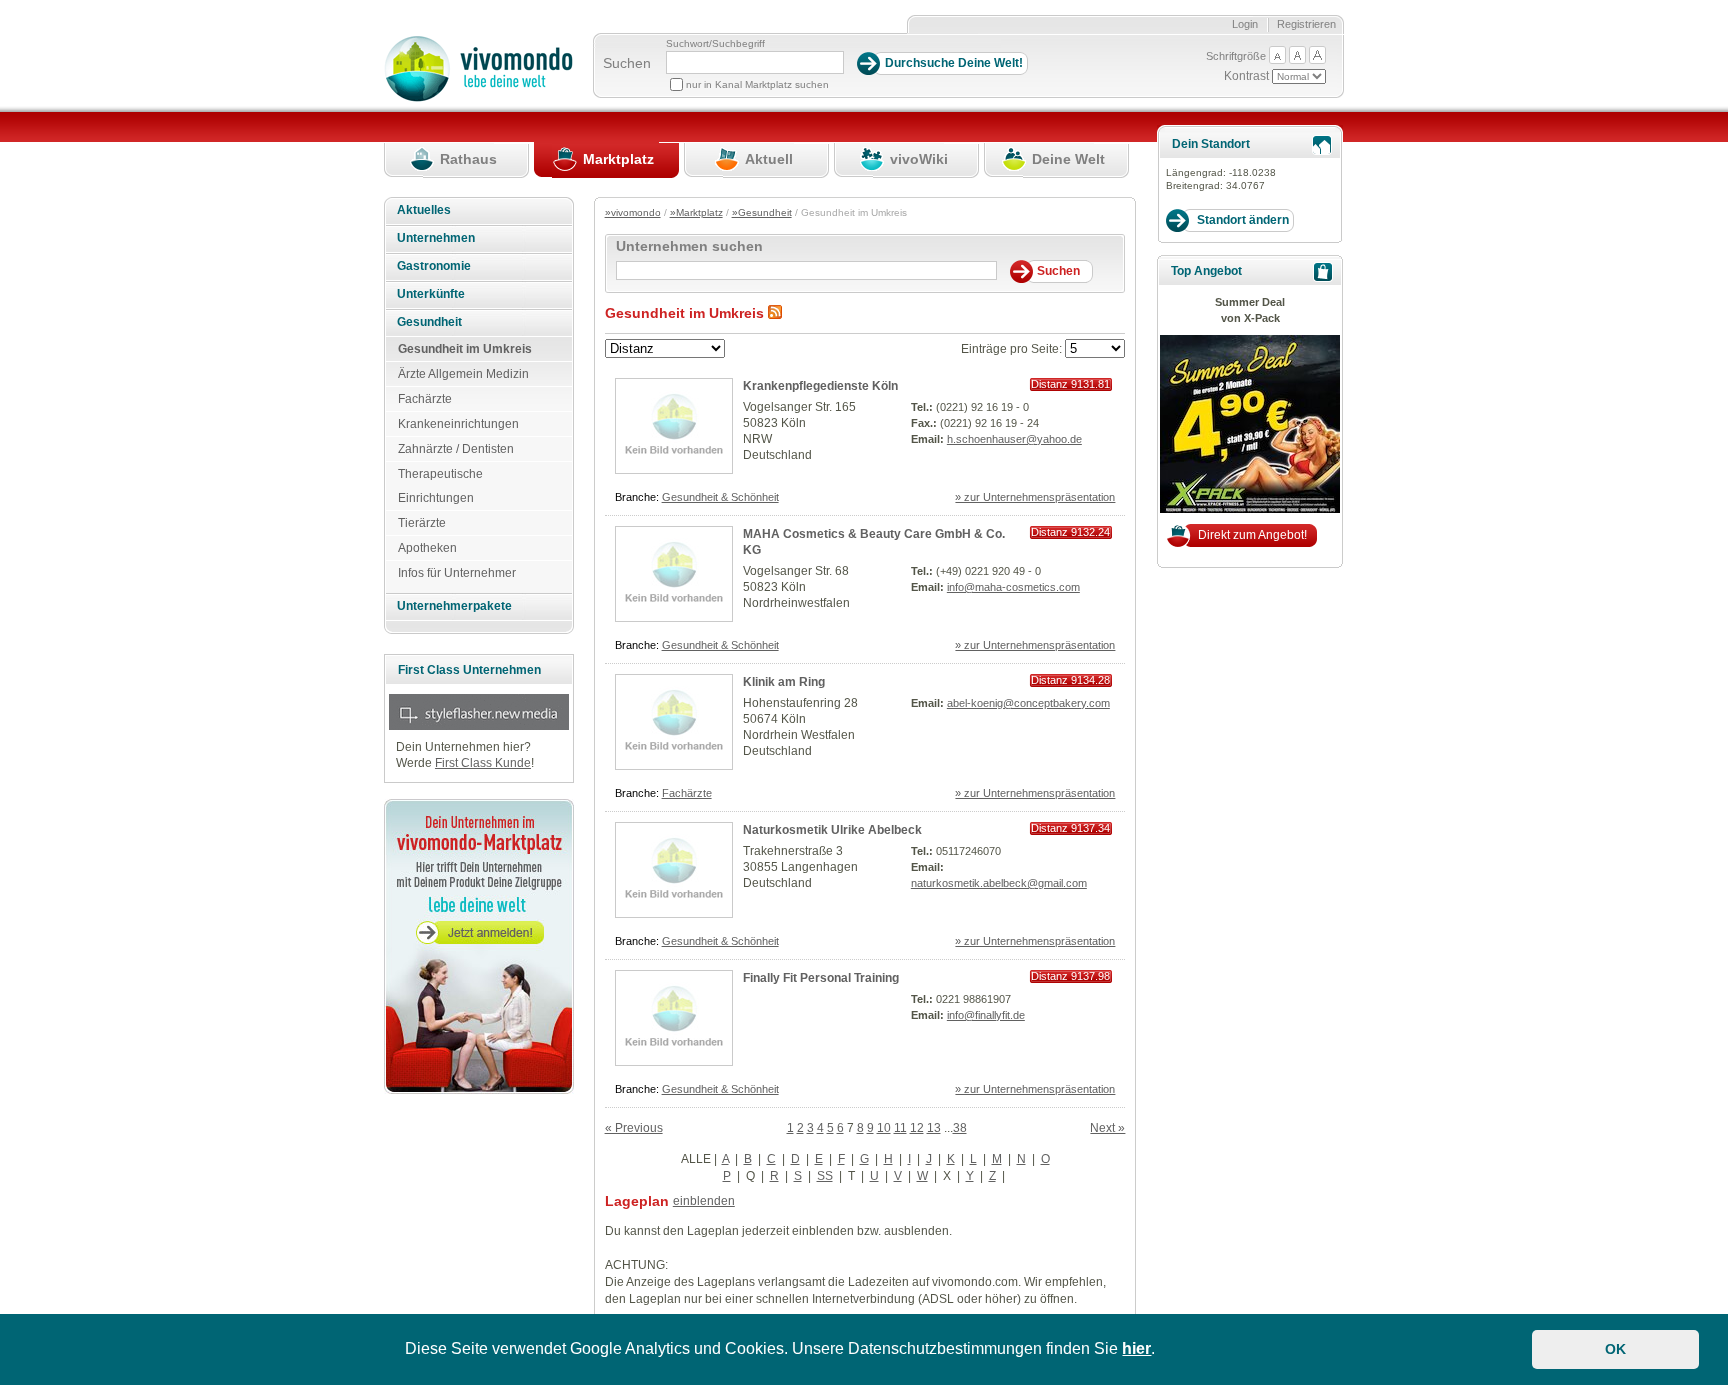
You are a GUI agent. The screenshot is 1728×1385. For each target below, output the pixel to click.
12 (917, 1128)
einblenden (704, 1201)
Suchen (627, 63)
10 (884, 1128)
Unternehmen (436, 238)
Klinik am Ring (784, 682)
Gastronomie (434, 266)
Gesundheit (429, 322)
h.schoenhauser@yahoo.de (1014, 439)
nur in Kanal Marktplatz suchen (757, 84)
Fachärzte (687, 793)
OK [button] (1615, 1349)
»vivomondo (633, 212)
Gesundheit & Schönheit (720, 497)
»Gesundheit (762, 212)
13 (934, 1128)
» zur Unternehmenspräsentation (1035, 497)
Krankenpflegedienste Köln (820, 386)
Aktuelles (424, 210)
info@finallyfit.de (986, 1015)
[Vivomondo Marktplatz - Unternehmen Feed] (775, 313)
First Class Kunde (483, 763)
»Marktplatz (696, 212)
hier (1136, 1348)
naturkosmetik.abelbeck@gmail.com (999, 883)
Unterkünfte (431, 294)
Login (1245, 24)
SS (825, 1176)
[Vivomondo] (478, 98)
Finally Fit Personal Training (821, 978)
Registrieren (1306, 24)
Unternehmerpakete (454, 606)
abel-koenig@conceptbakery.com (1028, 703)
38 (960, 1128)
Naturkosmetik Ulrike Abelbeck (832, 830)
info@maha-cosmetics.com (1013, 587)
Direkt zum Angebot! (1252, 535)
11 (900, 1128)
